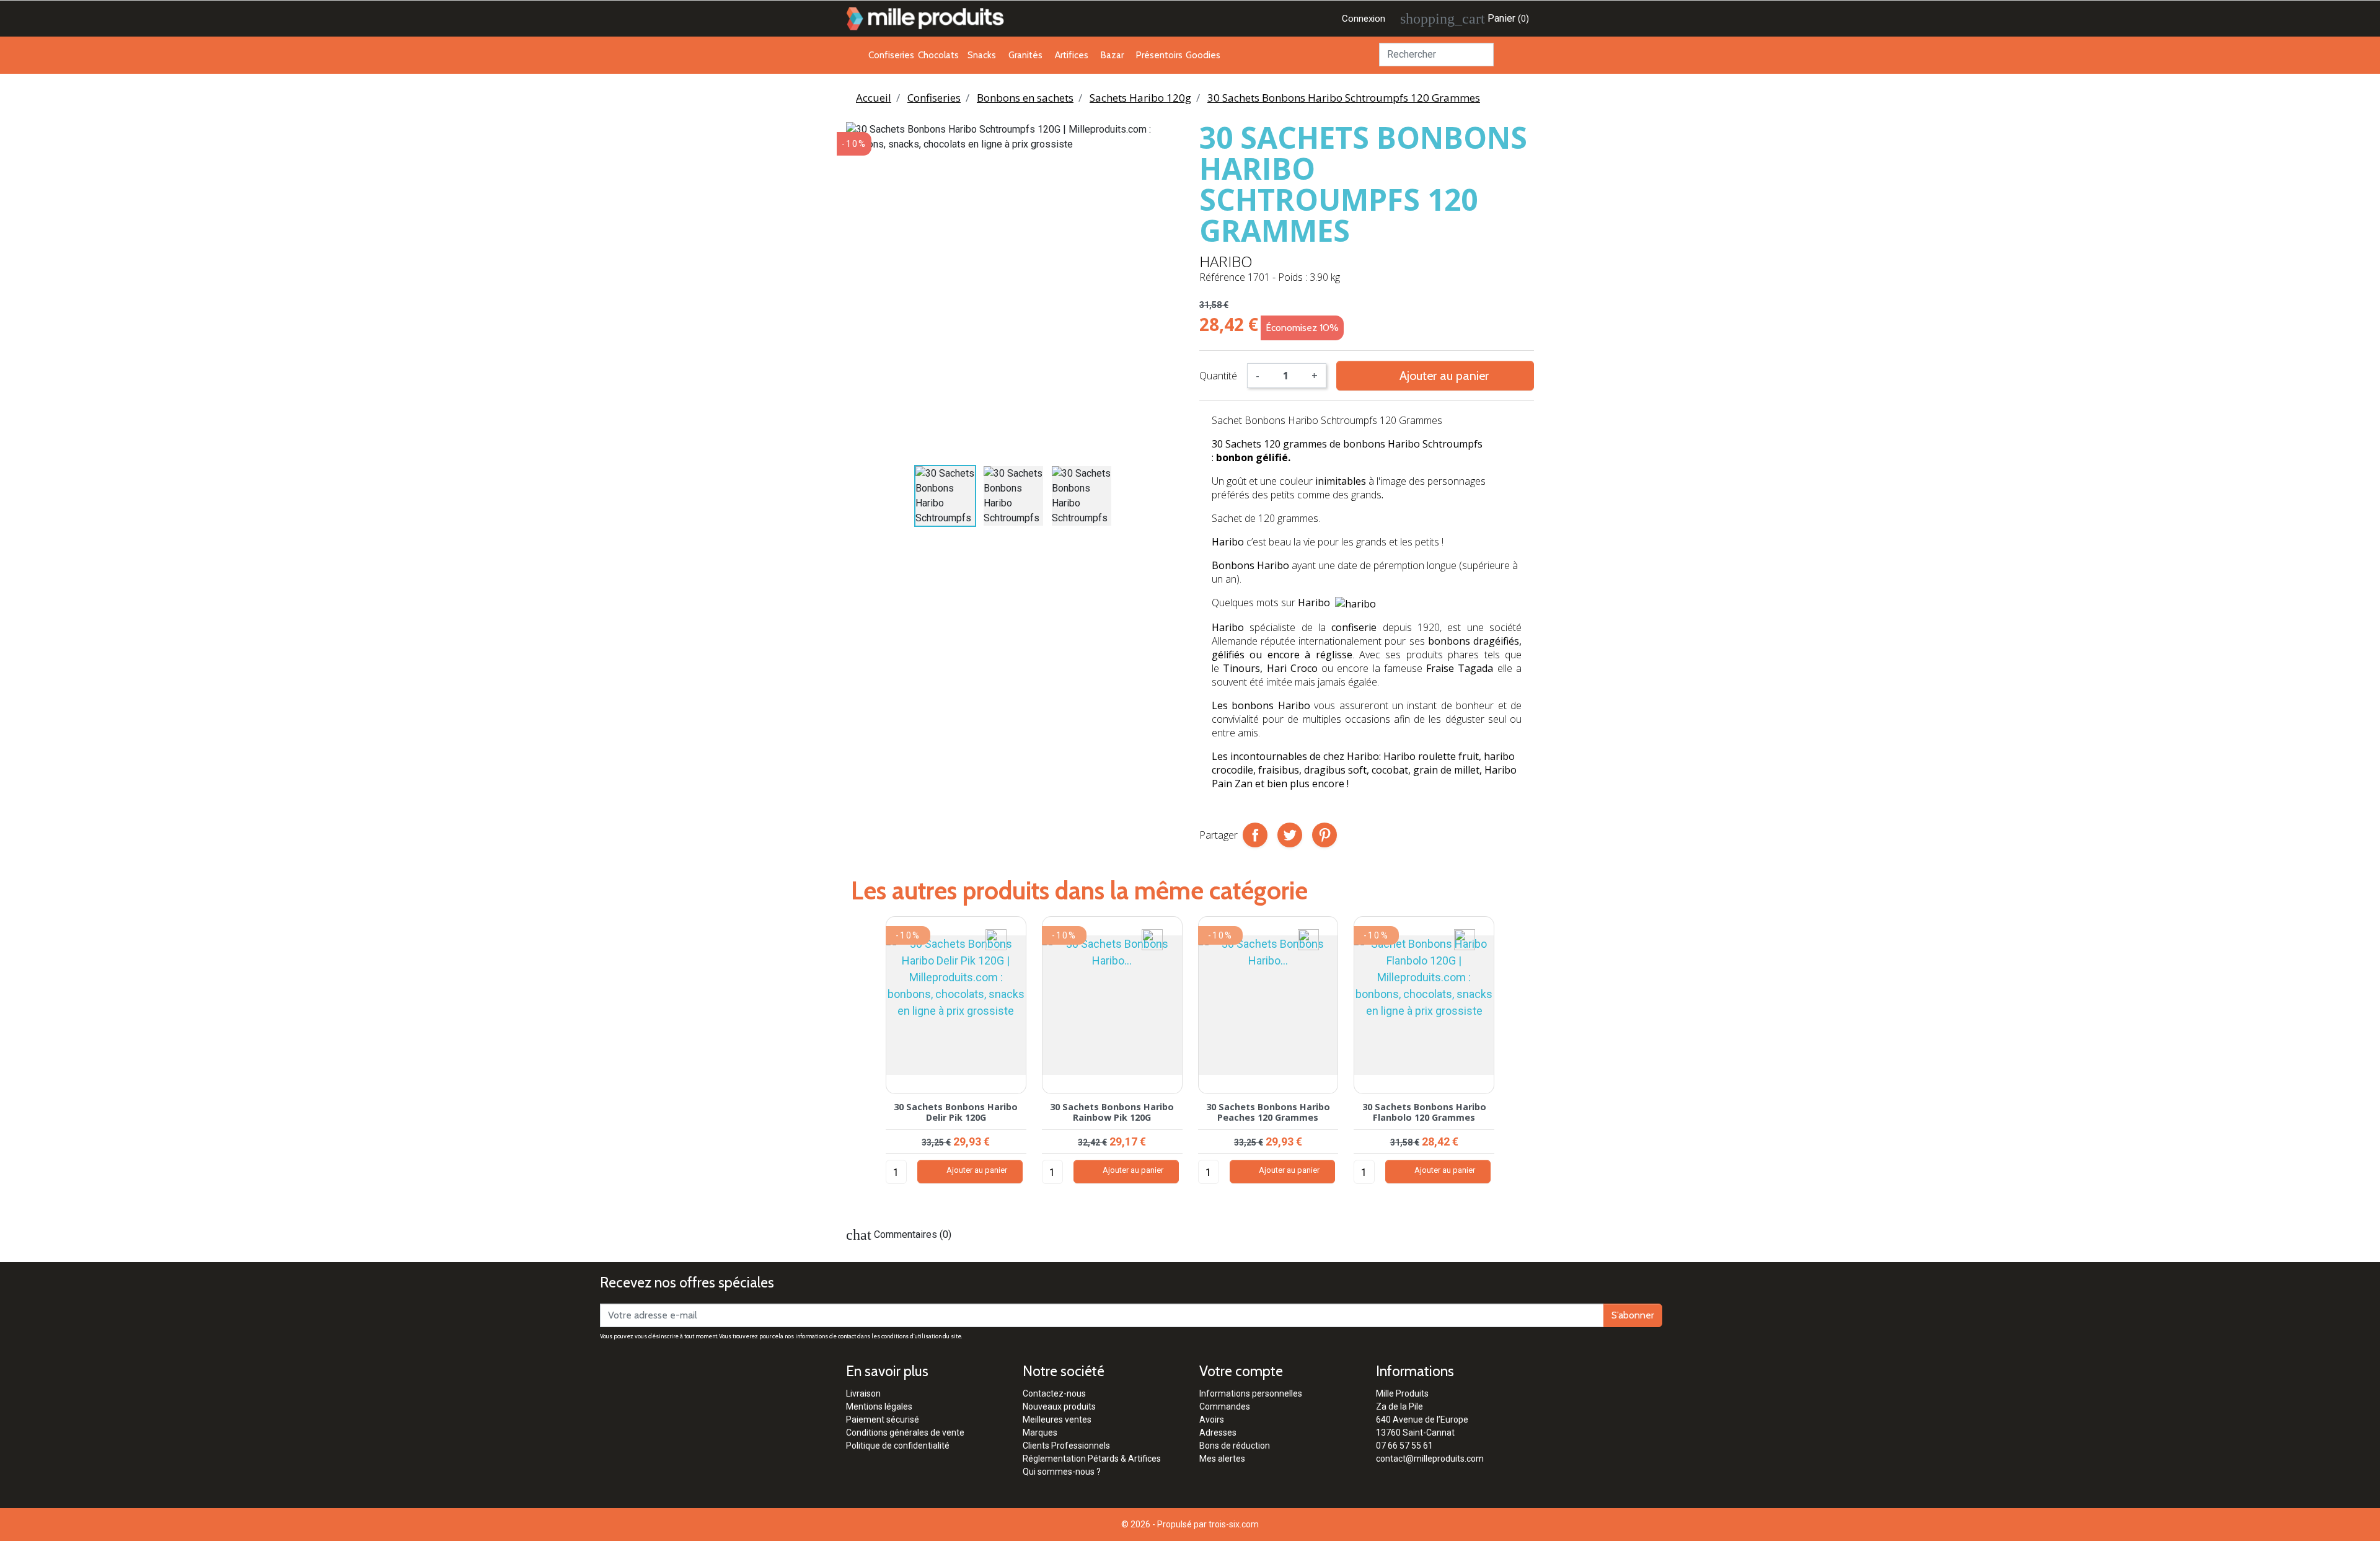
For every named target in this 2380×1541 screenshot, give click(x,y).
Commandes (1225, 1406)
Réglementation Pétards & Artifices (1092, 1459)
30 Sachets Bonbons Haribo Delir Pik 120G (956, 1112)
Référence (1222, 277)
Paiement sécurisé (883, 1420)
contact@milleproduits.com (1430, 1459)
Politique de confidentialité (898, 1446)
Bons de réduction (1235, 1446)
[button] (862, 1062)
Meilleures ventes (1057, 1420)
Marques (1040, 1433)
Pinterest (1324, 835)
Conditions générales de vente (905, 1433)
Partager (1255, 835)
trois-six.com (1234, 1524)
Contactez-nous (1054, 1393)
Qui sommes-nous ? (1062, 1472)
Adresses (1218, 1433)
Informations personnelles (1251, 1393)
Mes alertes (1222, 1459)
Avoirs (1212, 1420)
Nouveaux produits (1059, 1406)
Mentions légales (879, 1406)
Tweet (1290, 835)
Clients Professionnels (1066, 1446)
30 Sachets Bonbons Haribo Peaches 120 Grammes (1268, 1112)
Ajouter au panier (1435, 375)
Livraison (863, 1393)
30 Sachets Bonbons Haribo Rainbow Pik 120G (1112, 1112)
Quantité (1218, 376)
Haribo (1226, 261)
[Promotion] (996, 939)
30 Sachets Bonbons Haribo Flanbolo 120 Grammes (1424, 1112)
